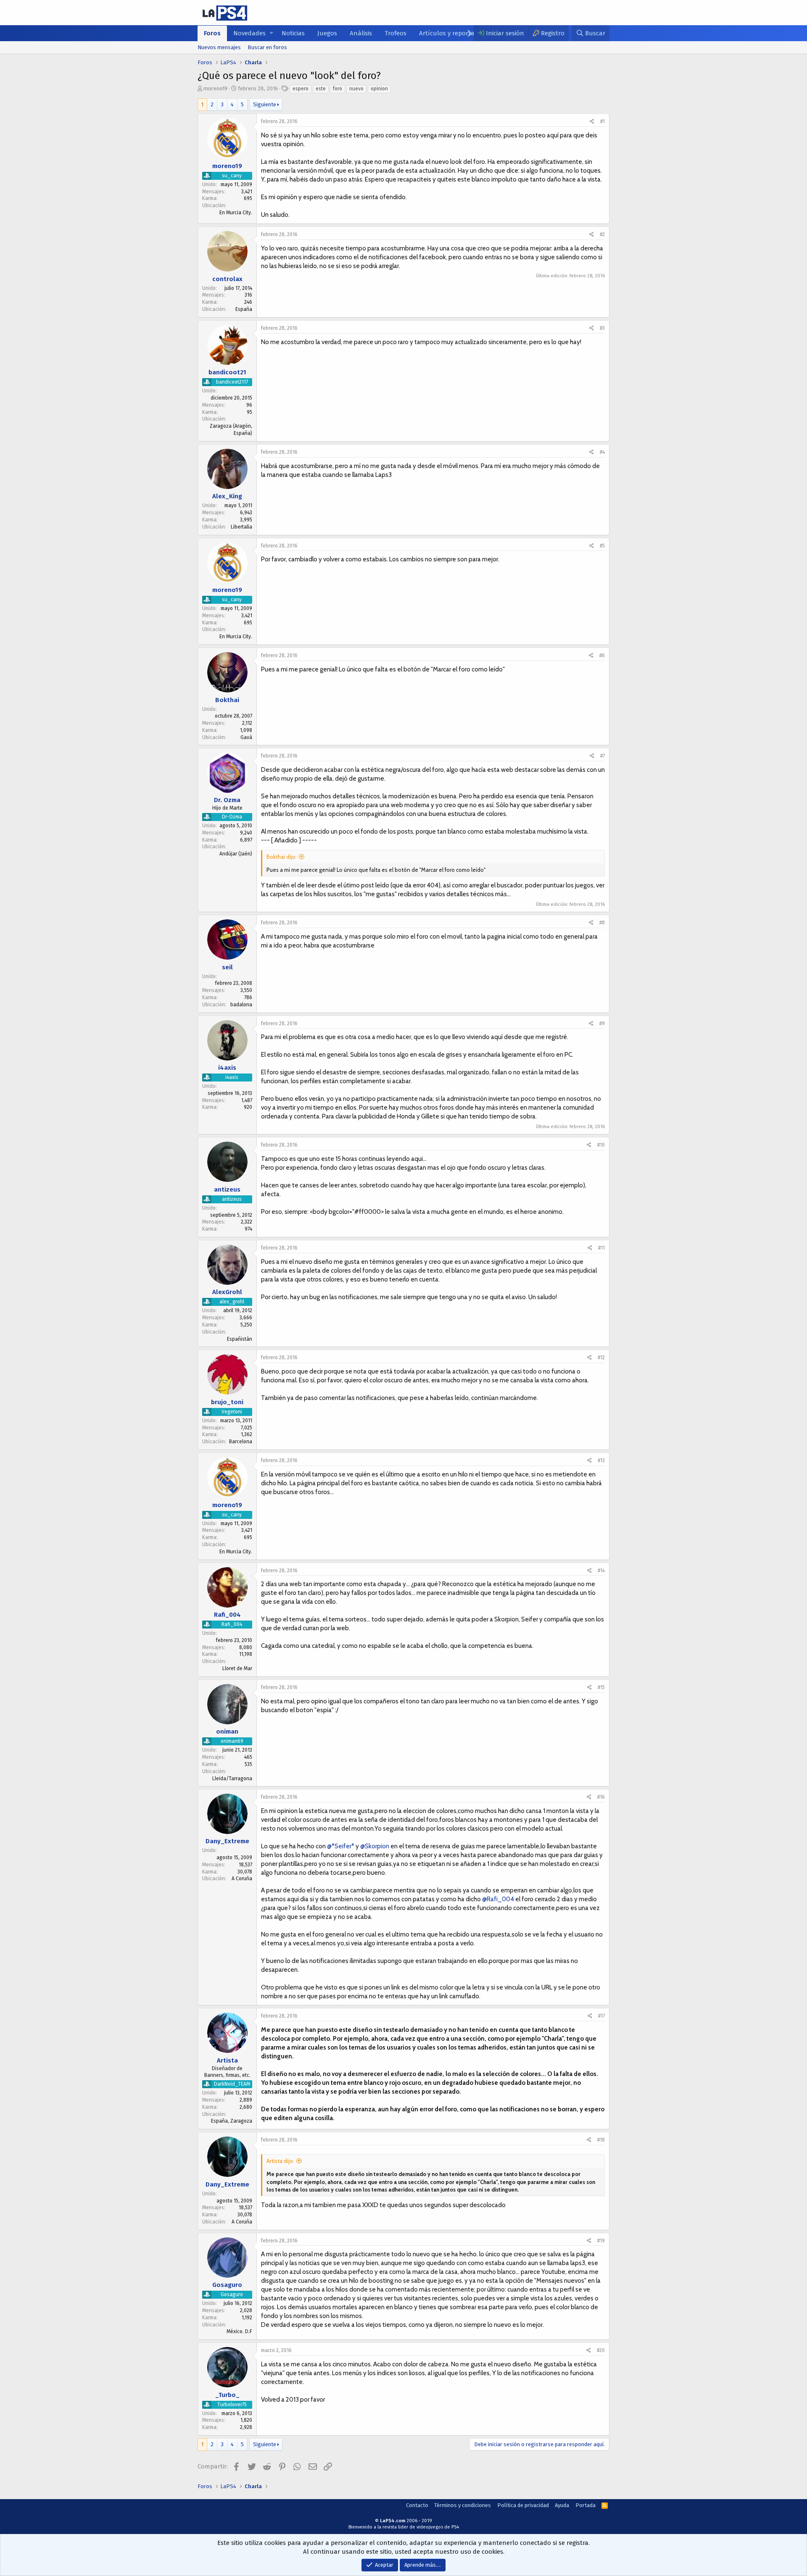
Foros (212, 33)
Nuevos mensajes (219, 47)
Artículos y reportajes (451, 33)
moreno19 (215, 88)
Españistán (240, 1339)
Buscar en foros (267, 47)
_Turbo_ (227, 2395)
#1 (603, 121)
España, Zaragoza (232, 2121)
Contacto (417, 2505)
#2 (602, 234)
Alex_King (227, 496)
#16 (601, 1797)
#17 (601, 2016)
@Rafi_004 (498, 1899)
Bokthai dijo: (282, 857)
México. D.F (239, 2331)
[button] (271, 33)
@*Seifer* (341, 1846)
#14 (601, 1571)
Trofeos (396, 33)
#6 (602, 655)
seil (227, 967)
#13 (601, 1460)
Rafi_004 (227, 1615)
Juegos (327, 33)
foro (338, 89)
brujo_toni (227, 1402)
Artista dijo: (280, 2161)
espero (301, 89)
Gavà (246, 737)
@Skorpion (375, 1846)
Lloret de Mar (237, 1668)
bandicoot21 (227, 372)
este (321, 89)
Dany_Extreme (227, 1842)
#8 (602, 923)
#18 (601, 2140)
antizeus (227, 1189)
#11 (601, 1248)
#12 (601, 1358)
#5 (602, 546)
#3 (602, 328)
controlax (227, 279)
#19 (601, 2241)
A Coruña (242, 1879)
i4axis (227, 1068)
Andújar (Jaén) (236, 854)
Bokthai (227, 700)
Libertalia (241, 527)
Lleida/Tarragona (232, 1779)
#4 (602, 452)
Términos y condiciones (463, 2505)
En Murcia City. (236, 213)
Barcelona (241, 1442)
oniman (227, 1731)
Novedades (249, 33)
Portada (585, 2505)
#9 (602, 1024)
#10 (601, 1145)
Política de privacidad (523, 2505)
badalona (241, 1005)
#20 (601, 2350)
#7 (603, 756)
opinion (379, 89)
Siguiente (265, 104)
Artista (227, 2060)
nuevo (356, 89)
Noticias (293, 33)
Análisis (361, 33)
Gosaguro (227, 2285)
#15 (601, 1687)
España (244, 309)
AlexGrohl (227, 1292)
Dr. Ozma (227, 800)
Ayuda (562, 2505)
